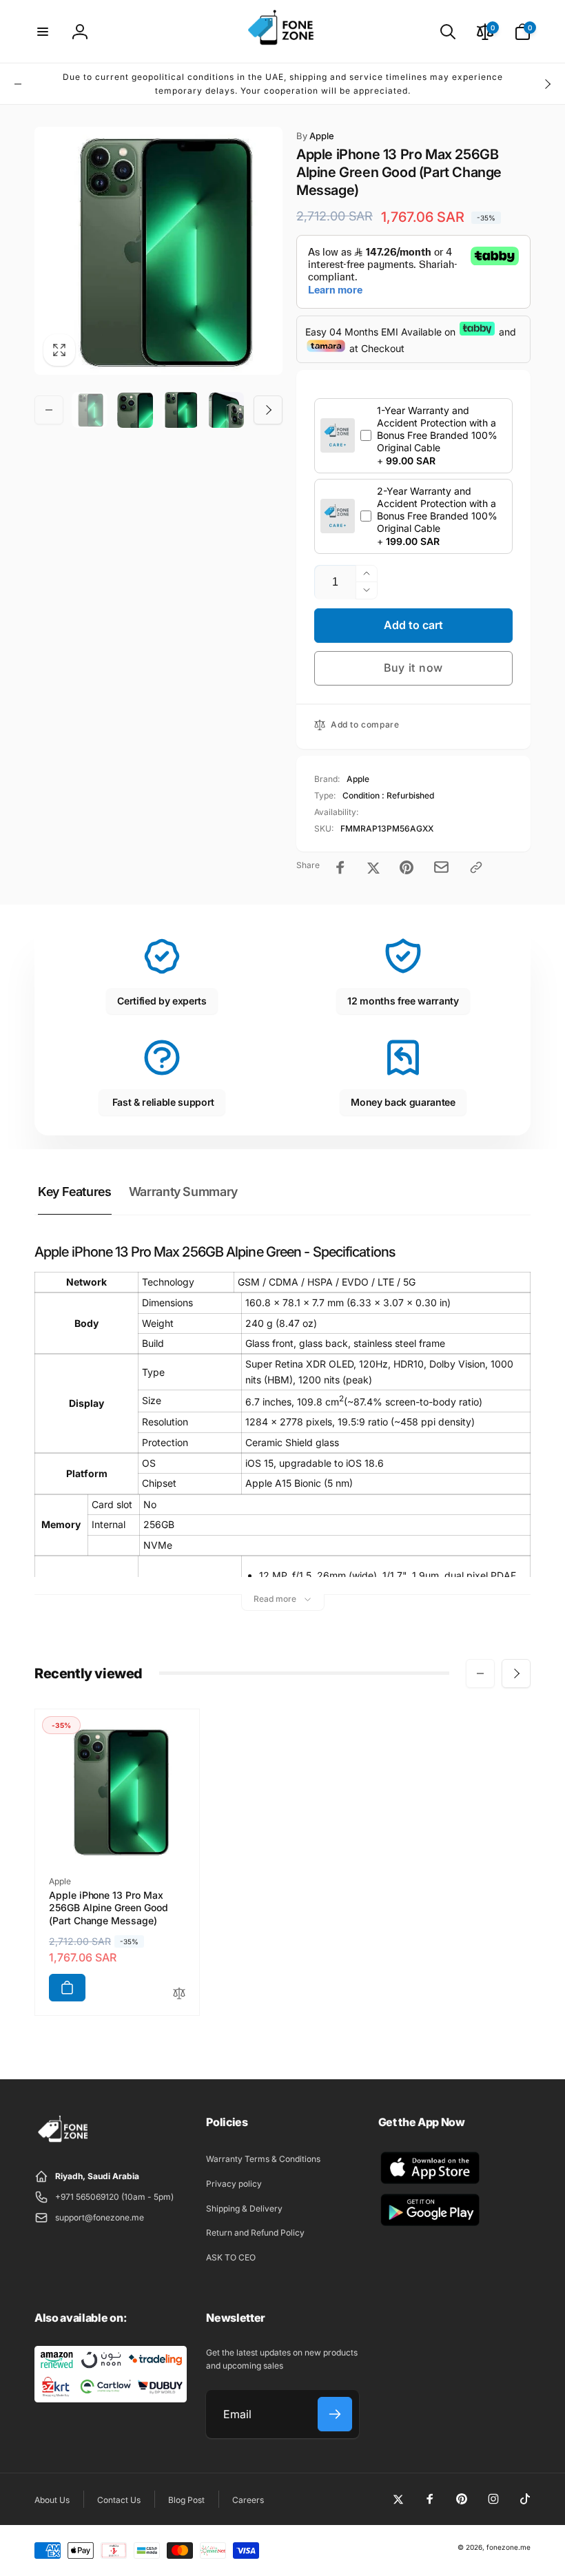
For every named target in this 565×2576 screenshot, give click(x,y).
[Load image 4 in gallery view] (226, 410)
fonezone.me (508, 2547)
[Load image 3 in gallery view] (181, 410)
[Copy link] (476, 867)
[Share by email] (441, 867)
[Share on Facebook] (340, 867)
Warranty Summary (183, 1192)
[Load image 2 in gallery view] (135, 410)
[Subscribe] (335, 2414)
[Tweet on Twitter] (373, 867)
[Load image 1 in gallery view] (90, 410)
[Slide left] (18, 84)
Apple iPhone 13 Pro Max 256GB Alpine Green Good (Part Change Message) (109, 1907)
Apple (315, 136)
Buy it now (413, 668)
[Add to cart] (67, 1988)
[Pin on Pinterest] (407, 867)
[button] (43, 32)
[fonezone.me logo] (64, 2143)
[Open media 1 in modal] (158, 251)
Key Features (75, 1192)
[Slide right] (547, 84)
